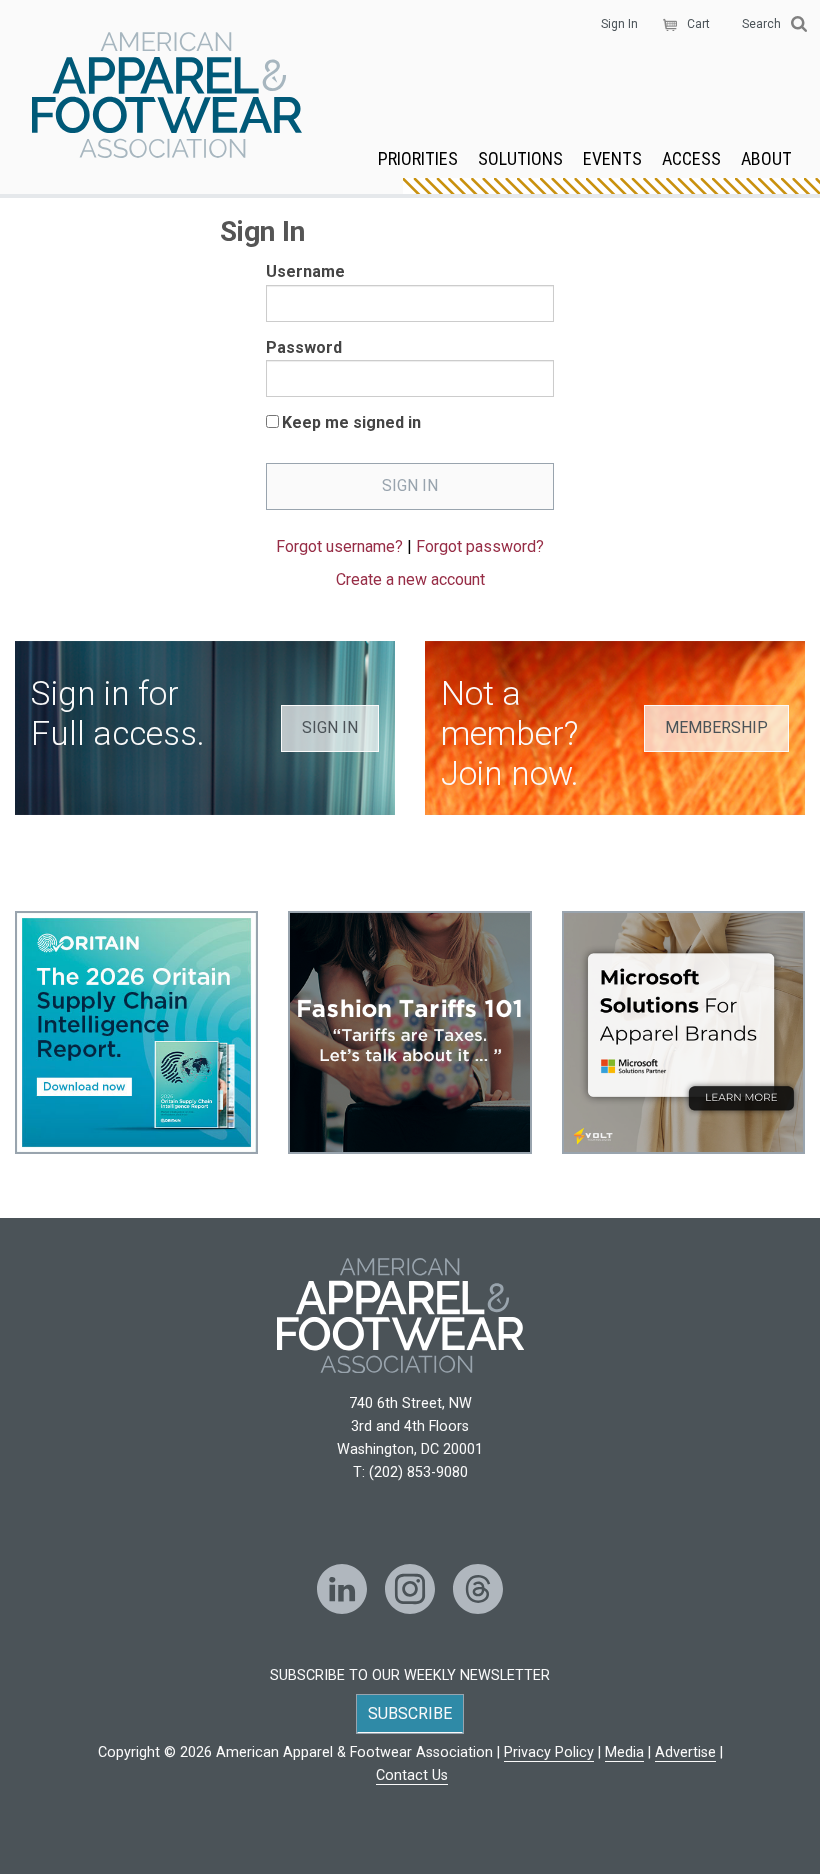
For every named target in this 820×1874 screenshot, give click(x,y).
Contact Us (412, 1775)
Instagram (410, 1589)
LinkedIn (342, 1589)
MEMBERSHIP (716, 727)
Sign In (619, 24)
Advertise (685, 1752)
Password (304, 347)
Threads (478, 1589)
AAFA (167, 97)
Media (624, 1752)
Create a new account (410, 579)
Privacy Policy (549, 1752)
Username (305, 271)
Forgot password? (480, 546)
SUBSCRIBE (410, 1713)
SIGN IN (330, 727)
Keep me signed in (351, 422)
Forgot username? (339, 546)
